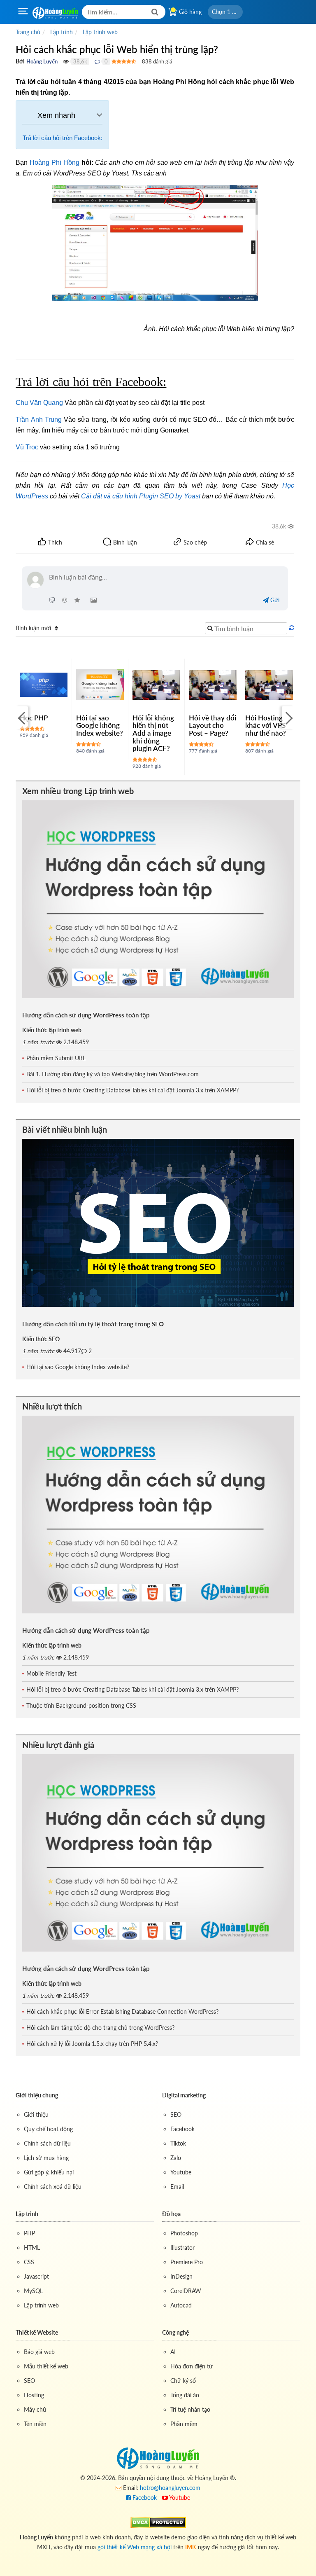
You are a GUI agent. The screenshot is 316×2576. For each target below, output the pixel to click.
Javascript (36, 2276)
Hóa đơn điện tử (192, 2366)
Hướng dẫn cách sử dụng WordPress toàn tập (86, 1015)
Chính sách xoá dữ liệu (53, 2187)
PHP (29, 2233)
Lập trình (27, 2214)
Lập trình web (41, 2305)
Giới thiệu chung (37, 2095)
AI (173, 2352)
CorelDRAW (186, 2291)
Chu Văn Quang (39, 403)
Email (177, 2187)
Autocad (181, 2305)
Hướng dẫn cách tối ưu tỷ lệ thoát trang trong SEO (93, 1324)
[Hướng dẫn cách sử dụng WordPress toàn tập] (158, 899)
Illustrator (182, 2248)
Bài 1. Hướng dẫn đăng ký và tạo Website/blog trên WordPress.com (113, 1074)
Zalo (176, 2158)
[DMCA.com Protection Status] (158, 2522)
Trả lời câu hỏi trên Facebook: (63, 138)
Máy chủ (35, 2409)
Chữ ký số (183, 2381)
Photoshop (184, 2233)
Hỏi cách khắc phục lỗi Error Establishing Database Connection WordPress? (122, 2011)
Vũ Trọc (27, 447)
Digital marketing (184, 2095)
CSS (29, 2262)
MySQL (33, 2291)
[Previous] (22, 717)
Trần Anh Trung (38, 420)
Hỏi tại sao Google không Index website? (100, 725)
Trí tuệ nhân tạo (190, 2409)
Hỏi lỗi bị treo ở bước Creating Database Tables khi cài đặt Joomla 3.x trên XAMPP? (132, 1090)
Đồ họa (171, 2214)
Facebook (182, 2129)
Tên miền (35, 2424)
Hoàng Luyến (42, 61)
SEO (176, 2114)
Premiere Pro (187, 2262)
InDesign (181, 2276)
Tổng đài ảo (185, 2395)
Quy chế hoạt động (48, 2129)
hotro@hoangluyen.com (170, 2488)
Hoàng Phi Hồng (55, 162)
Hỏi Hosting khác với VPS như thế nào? (266, 725)
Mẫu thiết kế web (46, 2366)
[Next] (288, 717)
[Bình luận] (97, 61)
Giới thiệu (36, 2114)
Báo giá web (39, 2352)
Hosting (34, 2395)
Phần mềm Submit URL (56, 1058)
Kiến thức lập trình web (52, 1030)
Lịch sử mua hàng (46, 2158)
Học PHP (34, 718)
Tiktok (178, 2143)
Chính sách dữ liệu (47, 2143)
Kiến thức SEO (41, 1339)
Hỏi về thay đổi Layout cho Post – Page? (213, 725)
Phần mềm (184, 2424)
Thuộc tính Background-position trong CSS (81, 1705)
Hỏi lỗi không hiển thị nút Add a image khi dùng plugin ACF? (153, 733)
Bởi (20, 61)
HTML (32, 2248)
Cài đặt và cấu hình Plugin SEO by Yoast (141, 496)
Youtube (181, 2172)
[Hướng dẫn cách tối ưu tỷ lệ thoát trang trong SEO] (158, 1223)
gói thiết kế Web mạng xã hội (135, 2547)
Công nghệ (175, 2332)
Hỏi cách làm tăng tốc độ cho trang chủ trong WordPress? (100, 2028)
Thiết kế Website (37, 2332)
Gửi (274, 600)
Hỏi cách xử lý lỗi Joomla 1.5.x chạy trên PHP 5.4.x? (92, 2044)
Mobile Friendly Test (51, 1673)
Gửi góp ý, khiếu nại (49, 2172)
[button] (225, 12)
